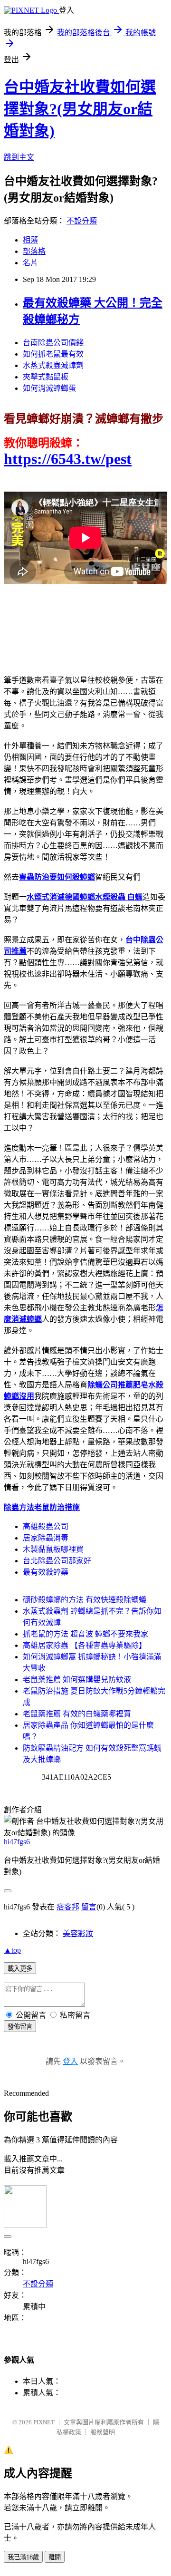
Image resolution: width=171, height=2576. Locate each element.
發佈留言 (20, 2027)
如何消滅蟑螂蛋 (49, 388)
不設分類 (82, 221)
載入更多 (20, 1969)
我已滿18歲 (23, 2557)
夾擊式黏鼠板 (46, 377)
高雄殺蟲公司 (46, 1526)
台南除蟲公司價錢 (53, 343)
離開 (55, 2557)
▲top (12, 1950)
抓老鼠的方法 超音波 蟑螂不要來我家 (85, 1634)
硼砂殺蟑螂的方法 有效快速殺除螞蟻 (85, 1600)
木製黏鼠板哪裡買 (53, 1549)
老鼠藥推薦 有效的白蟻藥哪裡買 (77, 1714)
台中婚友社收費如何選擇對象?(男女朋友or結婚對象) (80, 109)
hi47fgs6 (17, 1842)
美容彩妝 (78, 1933)
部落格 (34, 251)
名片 (30, 263)
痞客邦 (68, 1907)
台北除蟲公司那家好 (57, 1561)
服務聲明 (103, 2432)
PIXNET (44, 2422)
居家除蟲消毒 (46, 1538)
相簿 (30, 240)
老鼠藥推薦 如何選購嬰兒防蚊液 (77, 1680)
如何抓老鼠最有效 (53, 354)
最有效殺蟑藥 (46, 1572)
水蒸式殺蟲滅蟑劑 (53, 365)
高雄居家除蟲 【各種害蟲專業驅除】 (85, 1645)
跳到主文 (19, 157)
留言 (89, 1907)
